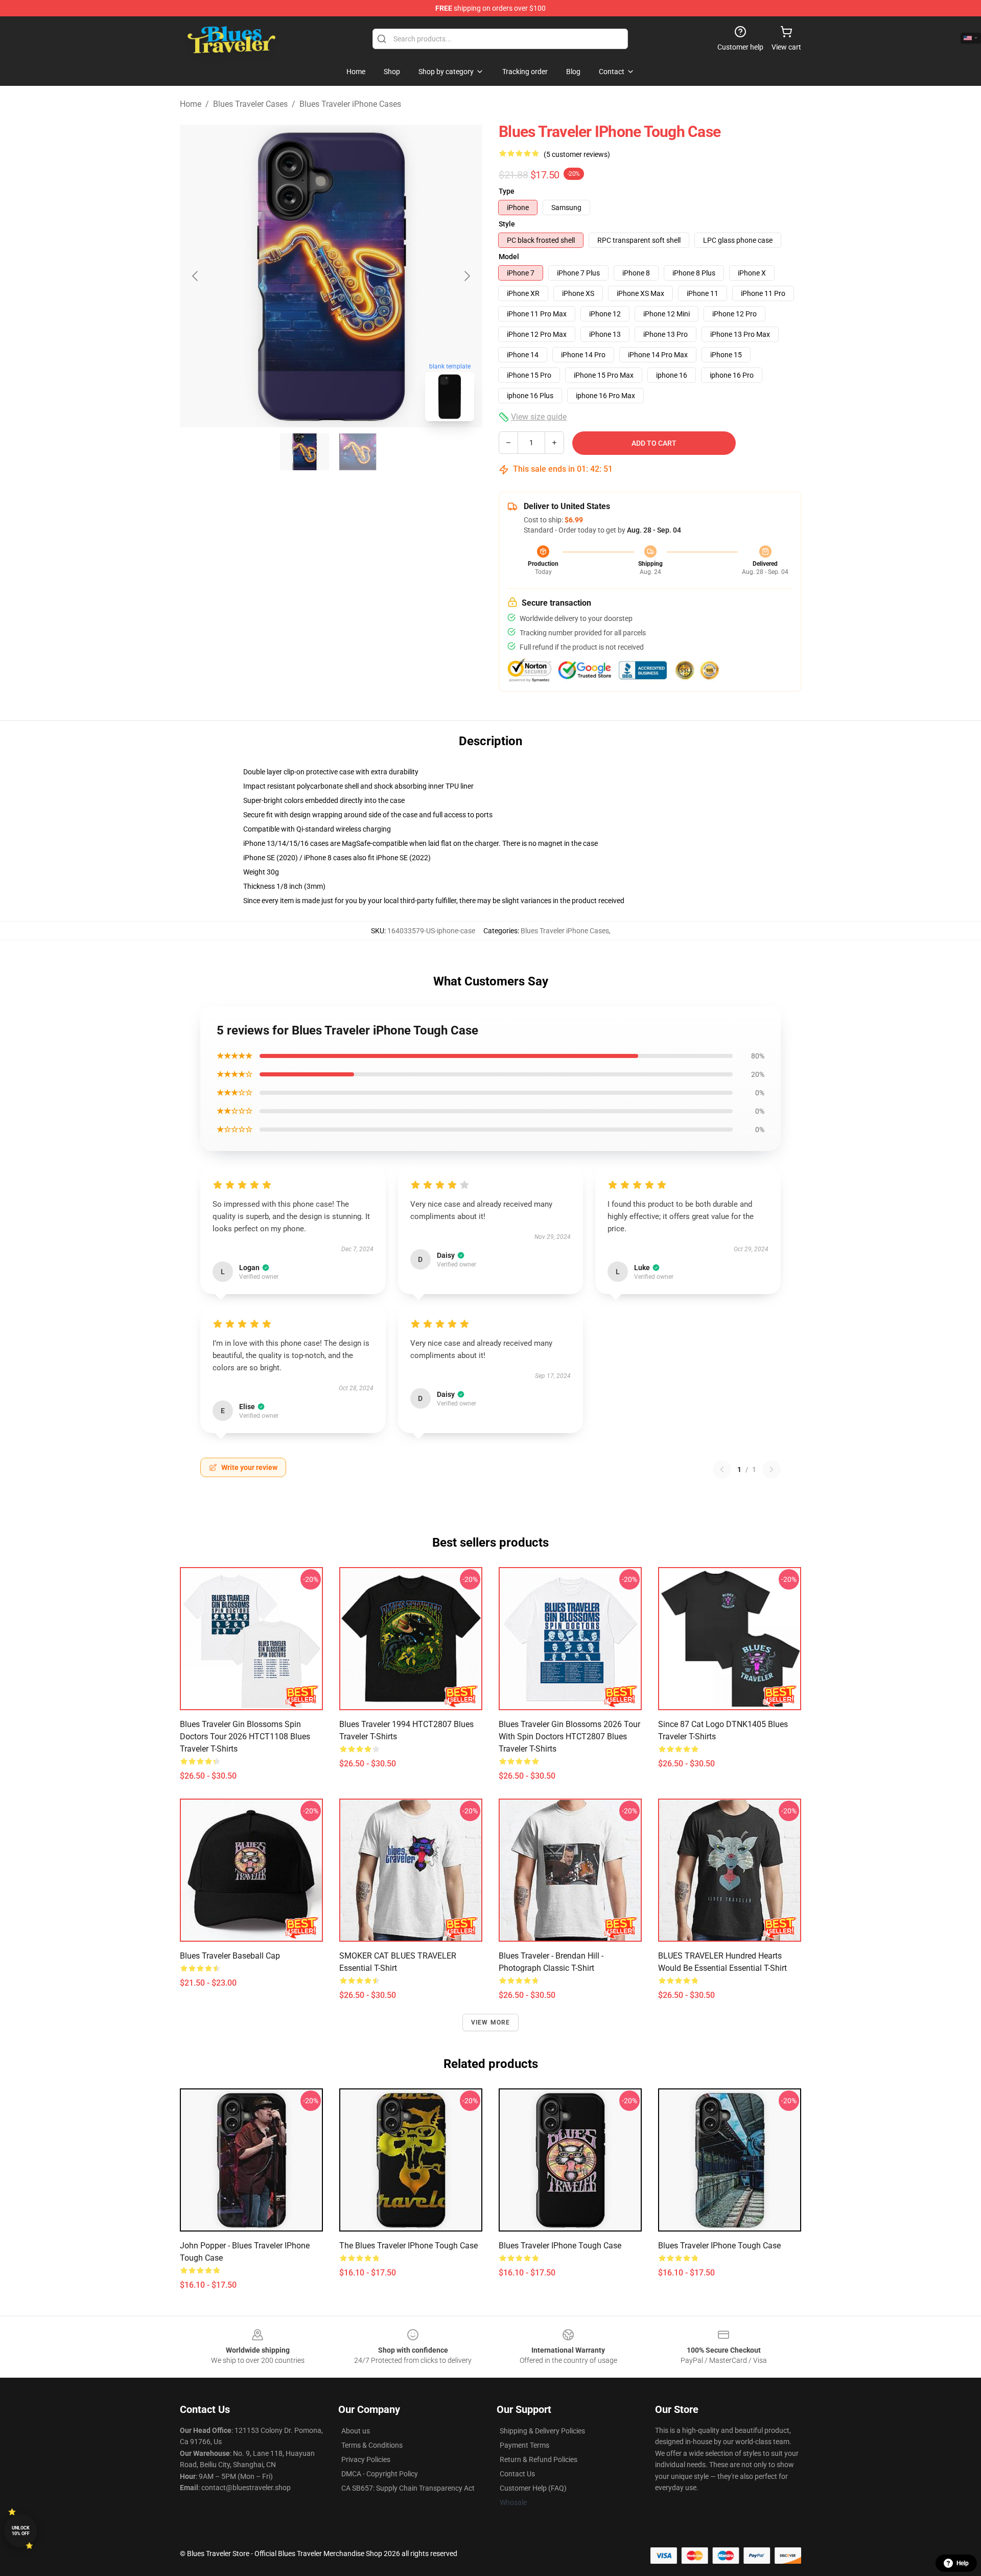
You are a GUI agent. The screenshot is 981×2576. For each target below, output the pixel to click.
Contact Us (517, 2474)
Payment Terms (524, 2445)
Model (509, 257)
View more (491, 2022)
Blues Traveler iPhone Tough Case (560, 2246)
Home (191, 104)
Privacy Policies (366, 2459)
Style (507, 224)
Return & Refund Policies (539, 2459)
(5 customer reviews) (577, 154)
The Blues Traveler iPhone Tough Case (408, 2246)
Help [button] (963, 2563)
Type (507, 191)
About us (356, 2431)
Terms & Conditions (372, 2445)
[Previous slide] (196, 276)
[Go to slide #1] (305, 452)
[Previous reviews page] (722, 1469)
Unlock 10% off (21, 2531)
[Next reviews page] (772, 1469)
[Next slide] (466, 276)
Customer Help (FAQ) (533, 2488)
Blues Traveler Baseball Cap (230, 1956)
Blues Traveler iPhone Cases (350, 104)
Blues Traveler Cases (250, 104)
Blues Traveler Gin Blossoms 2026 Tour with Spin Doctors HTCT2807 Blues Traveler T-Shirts (569, 1736)
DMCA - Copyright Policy (380, 2474)
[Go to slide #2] (358, 452)
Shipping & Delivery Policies (542, 2431)
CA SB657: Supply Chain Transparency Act (408, 2488)
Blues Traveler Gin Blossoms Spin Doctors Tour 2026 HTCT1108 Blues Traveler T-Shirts (245, 1736)
